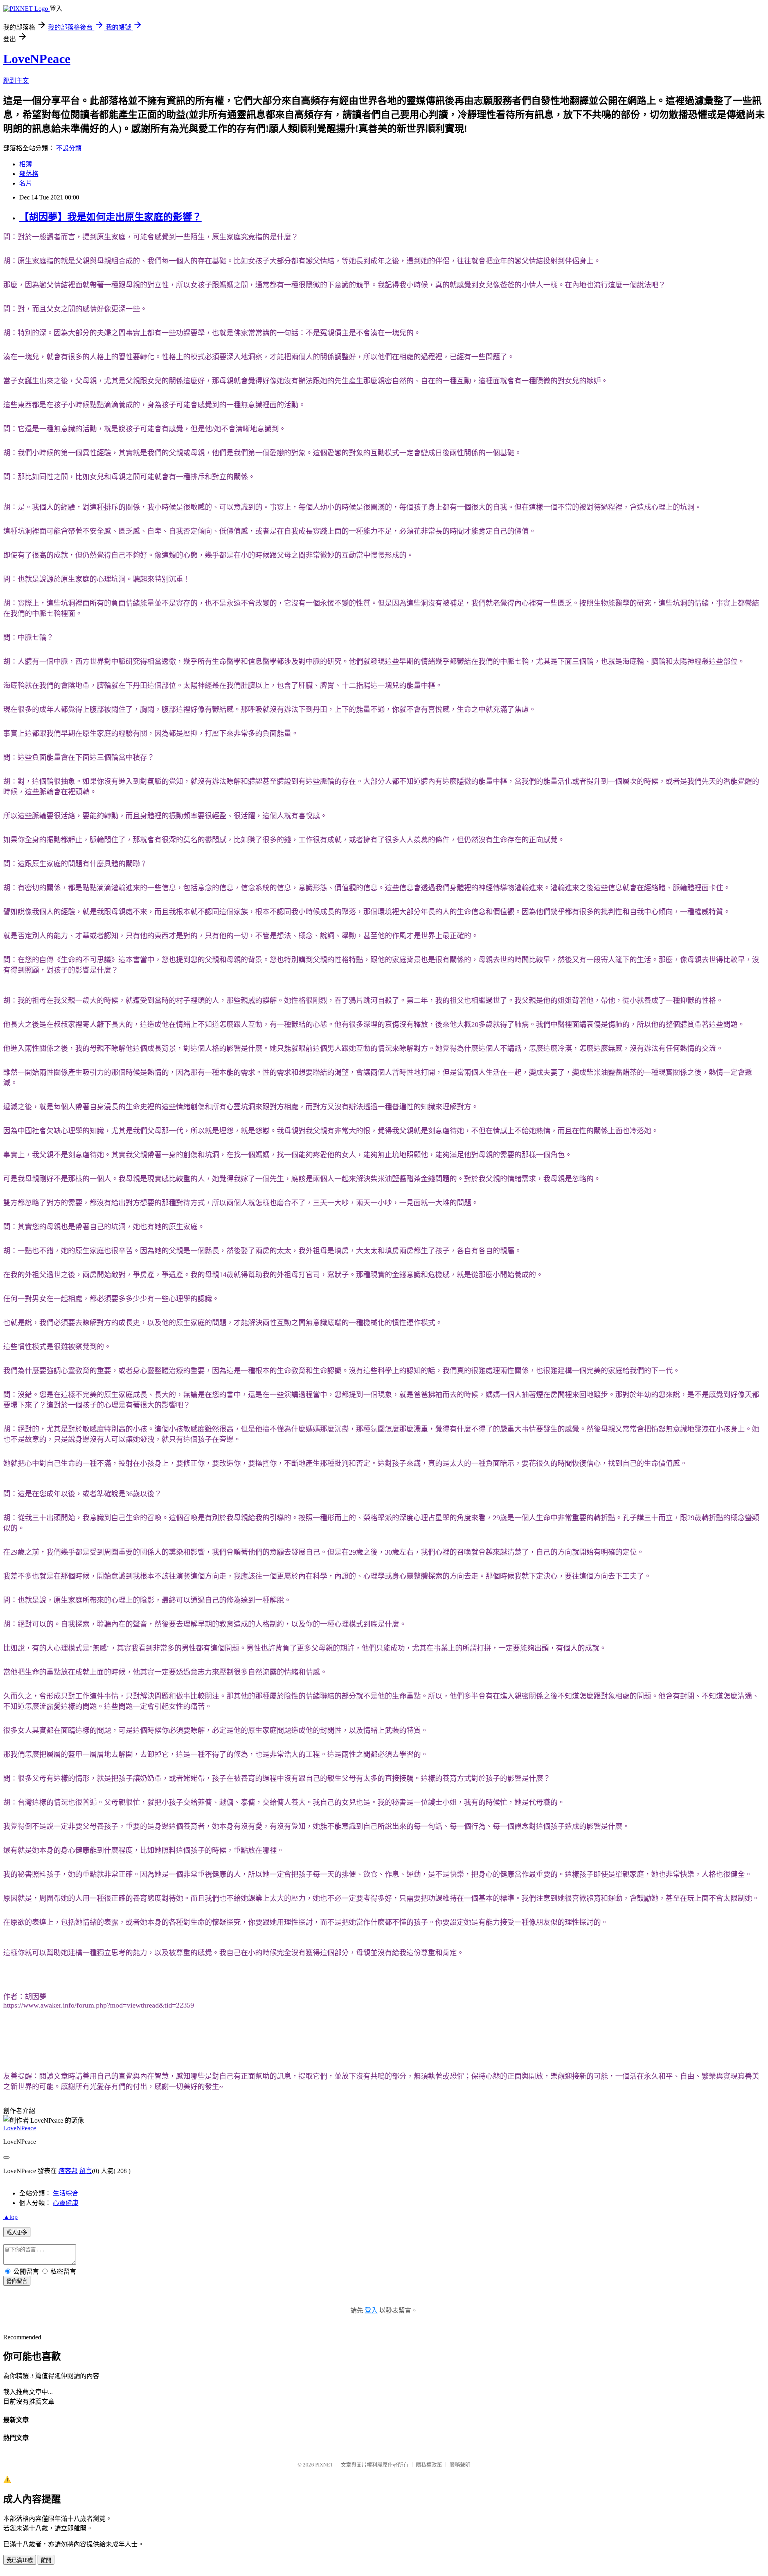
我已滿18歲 (20, 2560)
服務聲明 (460, 2465)
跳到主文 (16, 81)
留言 (86, 2171)
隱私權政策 (429, 2465)
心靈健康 (66, 2203)
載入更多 (17, 2232)
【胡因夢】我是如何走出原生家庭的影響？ (110, 217)
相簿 (26, 164)
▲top (10, 2217)
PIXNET (324, 2465)
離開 (46, 2560)
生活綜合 (66, 2193)
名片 (26, 183)
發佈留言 (17, 2281)
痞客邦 (68, 2171)
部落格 (29, 174)
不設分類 (69, 148)
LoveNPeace (37, 59)
